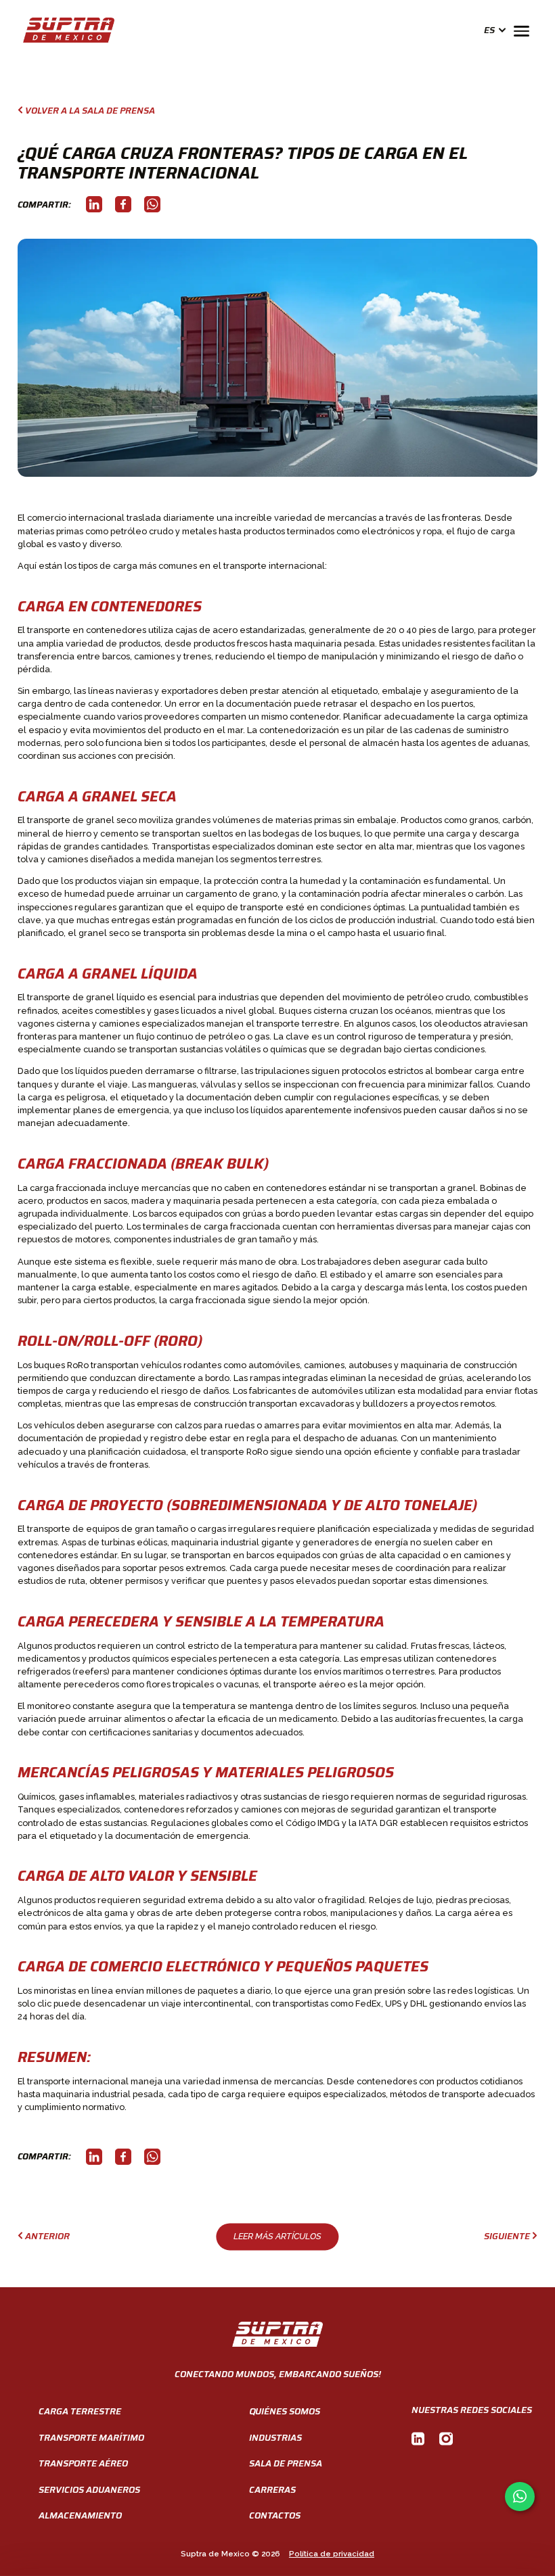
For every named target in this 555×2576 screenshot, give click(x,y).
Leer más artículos (277, 2236)
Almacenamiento (80, 2515)
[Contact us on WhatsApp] (519, 2497)
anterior (47, 2237)
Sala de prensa (286, 2463)
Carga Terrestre (80, 2411)
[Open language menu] (500, 30)
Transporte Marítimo (91, 2438)
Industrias (275, 2438)
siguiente (507, 2237)
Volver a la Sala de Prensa (90, 111)
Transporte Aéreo (83, 2463)
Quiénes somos (285, 2411)
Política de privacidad (332, 2554)
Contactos (275, 2515)
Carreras (272, 2490)
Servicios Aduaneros (89, 2490)
